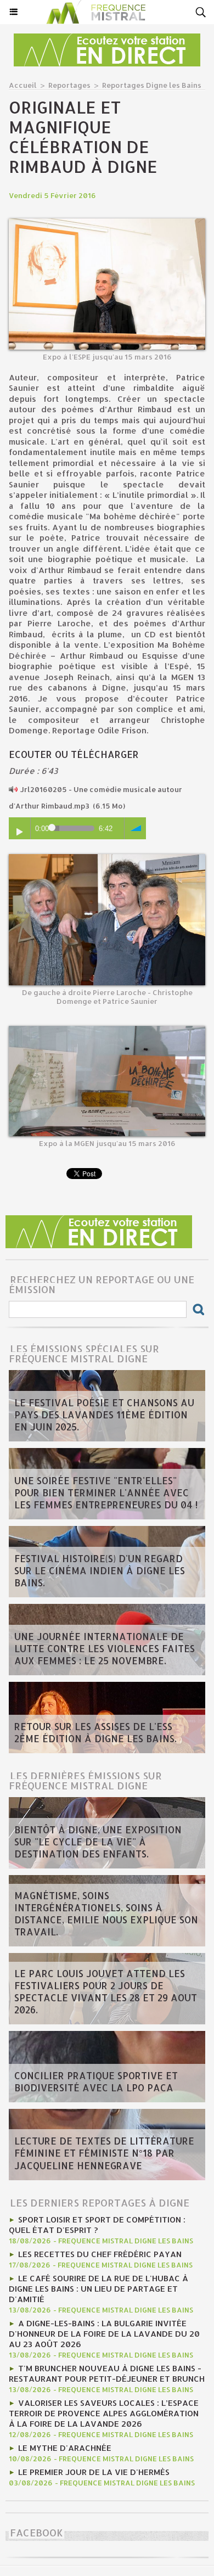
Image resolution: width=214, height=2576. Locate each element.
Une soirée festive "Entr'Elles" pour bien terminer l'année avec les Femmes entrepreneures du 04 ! (106, 1492)
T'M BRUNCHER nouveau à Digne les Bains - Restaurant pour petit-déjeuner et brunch (107, 2373)
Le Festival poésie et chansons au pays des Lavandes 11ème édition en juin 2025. (104, 1415)
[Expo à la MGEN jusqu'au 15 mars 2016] (107, 1031)
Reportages (69, 85)
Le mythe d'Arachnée (65, 2448)
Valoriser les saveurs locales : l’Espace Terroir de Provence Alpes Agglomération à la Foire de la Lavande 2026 (104, 2413)
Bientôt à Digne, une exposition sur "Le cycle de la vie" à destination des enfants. (98, 1842)
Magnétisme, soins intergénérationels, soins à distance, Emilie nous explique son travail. (106, 1913)
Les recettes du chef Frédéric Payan (100, 2254)
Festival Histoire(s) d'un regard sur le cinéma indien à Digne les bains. (100, 1570)
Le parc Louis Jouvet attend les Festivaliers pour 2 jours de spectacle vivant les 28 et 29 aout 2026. (106, 1991)
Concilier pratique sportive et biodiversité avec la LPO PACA (96, 2081)
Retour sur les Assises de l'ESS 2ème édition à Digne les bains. (95, 1732)
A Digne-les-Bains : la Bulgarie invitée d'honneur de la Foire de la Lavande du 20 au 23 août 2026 (104, 2334)
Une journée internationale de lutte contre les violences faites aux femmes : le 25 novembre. (105, 1648)
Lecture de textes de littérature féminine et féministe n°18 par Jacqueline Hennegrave (104, 2153)
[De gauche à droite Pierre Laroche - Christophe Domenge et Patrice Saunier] (107, 859)
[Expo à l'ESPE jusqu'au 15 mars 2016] (107, 223)
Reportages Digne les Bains (152, 85)
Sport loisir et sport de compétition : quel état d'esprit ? (97, 2225)
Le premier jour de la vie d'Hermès (94, 2472)
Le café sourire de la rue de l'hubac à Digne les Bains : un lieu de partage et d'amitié (98, 2289)
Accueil (23, 85)
